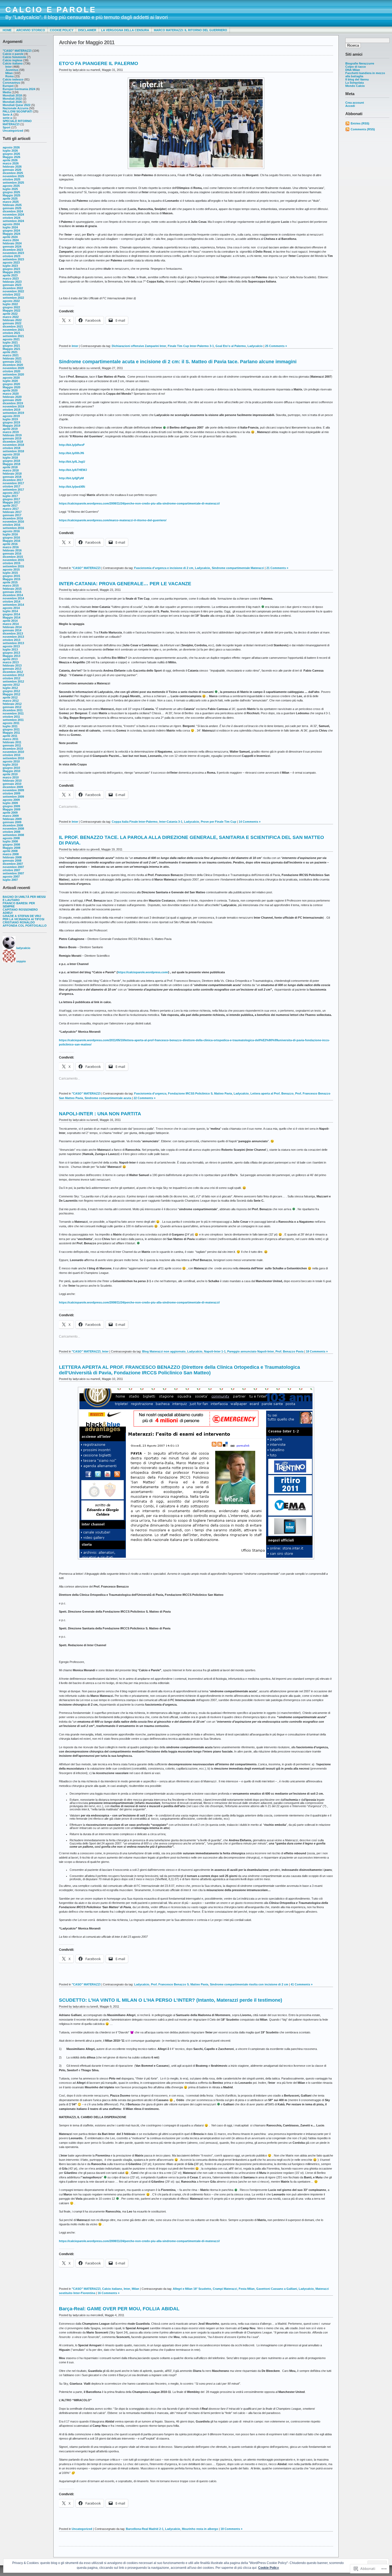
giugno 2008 (11, 845)
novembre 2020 (13, 368)
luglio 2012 (10, 688)
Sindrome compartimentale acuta (108, 1098)
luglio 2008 (10, 841)
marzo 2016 (11, 547)
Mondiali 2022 (12, 99)
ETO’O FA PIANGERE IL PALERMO (99, 63)
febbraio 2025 (12, 205)
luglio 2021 (10, 342)
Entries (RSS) (360, 123)
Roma (9, 76)
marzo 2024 (11, 240)
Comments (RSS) (363, 129)
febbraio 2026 (12, 167)
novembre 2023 (13, 253)
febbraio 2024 (12, 243)
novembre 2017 (13, 483)
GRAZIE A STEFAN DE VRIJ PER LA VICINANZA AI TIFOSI (23, 918)
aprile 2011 (10, 736)
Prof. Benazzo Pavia (289, 1351)
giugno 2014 (11, 614)
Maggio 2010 (11, 771)
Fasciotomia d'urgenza (150, 1093)
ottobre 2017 (11, 486)
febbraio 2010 (12, 781)
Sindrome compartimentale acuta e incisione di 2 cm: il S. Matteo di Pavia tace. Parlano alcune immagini (178, 362)
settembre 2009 (13, 797)
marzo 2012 (11, 701)
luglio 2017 (10, 496)
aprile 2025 (10, 199)
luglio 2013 (10, 649)
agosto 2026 (11, 147)
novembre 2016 (13, 522)
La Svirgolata (355, 83)
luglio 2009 (10, 803)
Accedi (350, 106)
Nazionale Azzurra (15, 108)
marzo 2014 (11, 624)
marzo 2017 (11, 509)
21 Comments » (277, 568)
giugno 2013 (11, 653)
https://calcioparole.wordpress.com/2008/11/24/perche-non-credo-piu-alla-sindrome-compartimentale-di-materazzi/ (139, 503)
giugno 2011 (11, 729)
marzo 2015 (11, 586)
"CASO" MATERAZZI (17, 51)
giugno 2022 (11, 307)
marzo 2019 (11, 432)
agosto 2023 (11, 263)
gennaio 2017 (12, 515)
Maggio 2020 (11, 387)
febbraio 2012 (12, 704)
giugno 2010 (11, 768)
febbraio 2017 (12, 512)
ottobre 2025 (11, 179)
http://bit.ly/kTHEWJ (73, 470)
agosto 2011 (11, 723)
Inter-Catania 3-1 (171, 822)
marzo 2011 (11, 739)
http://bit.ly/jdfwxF (72, 445)
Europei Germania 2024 (19, 89)
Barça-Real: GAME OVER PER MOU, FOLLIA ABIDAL (119, 2309)
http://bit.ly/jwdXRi (72, 487)
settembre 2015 (13, 566)
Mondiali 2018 (12, 95)
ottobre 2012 (11, 678)
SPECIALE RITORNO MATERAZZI (17, 123)
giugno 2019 (11, 422)
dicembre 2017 (13, 480)
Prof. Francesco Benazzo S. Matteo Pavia (180, 1984)
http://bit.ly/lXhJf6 (71, 453)
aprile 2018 (10, 467)
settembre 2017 (13, 490)
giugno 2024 (11, 231)
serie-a (7, 118)
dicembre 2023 (13, 250)
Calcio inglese (13, 60)
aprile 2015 (10, 582)
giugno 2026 (11, 154)
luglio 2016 (10, 534)
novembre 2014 (13, 598)
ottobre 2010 (11, 755)
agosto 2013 (11, 646)
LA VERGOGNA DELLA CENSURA (125, 30)
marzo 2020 (11, 394)
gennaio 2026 (12, 170)
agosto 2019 (11, 416)
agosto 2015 (11, 570)
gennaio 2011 (12, 745)
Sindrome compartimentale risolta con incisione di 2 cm (249, 1984)
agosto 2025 (11, 186)
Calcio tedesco (13, 79)
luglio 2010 (10, 765)
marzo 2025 (11, 202)
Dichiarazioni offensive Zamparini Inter (139, 346)
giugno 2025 (11, 192)
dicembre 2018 (13, 442)
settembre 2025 (13, 183)
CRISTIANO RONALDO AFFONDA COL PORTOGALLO (25, 924)
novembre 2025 (13, 176)
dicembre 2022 (13, 288)
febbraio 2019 (12, 435)
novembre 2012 (13, 675)
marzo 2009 (11, 816)
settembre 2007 (13, 873)
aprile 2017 (10, 506)
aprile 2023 (10, 275)
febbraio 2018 (12, 474)
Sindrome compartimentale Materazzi (238, 568)
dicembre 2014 (13, 595)
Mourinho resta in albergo (200, 2529)
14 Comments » (250, 822)
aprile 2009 (10, 813)
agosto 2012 (11, 685)
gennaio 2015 (12, 592)
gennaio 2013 (12, 669)
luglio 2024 (10, 227)
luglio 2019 (10, 419)
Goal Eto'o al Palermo (231, 346)
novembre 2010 (13, 752)
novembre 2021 (13, 330)
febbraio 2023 (12, 282)
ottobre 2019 (11, 410)
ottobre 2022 (11, 294)
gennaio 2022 (12, 323)
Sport (7, 127)
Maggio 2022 (11, 310)
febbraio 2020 (12, 397)
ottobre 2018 (11, 448)
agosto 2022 (11, 301)
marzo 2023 (11, 278)
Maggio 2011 (11, 733)
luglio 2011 (10, 726)
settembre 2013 (13, 643)
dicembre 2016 (13, 518)
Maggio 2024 (11, 234)
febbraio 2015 (12, 589)
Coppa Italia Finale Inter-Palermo (135, 822)
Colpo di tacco (356, 67)
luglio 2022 (10, 304)
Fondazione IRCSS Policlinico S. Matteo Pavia (200, 1093)
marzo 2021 (11, 355)
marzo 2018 (11, 470)
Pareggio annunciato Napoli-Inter (251, 1351)
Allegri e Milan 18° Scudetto (192, 2289)
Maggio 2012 (11, 694)
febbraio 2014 (12, 627)
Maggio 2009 (11, 809)
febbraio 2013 (12, 665)
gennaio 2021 (12, 362)
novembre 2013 (13, 637)
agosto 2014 (11, 608)
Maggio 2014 (11, 617)
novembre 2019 (13, 406)
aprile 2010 (10, 774)
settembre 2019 (13, 413)
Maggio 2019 (11, 426)
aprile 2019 (10, 429)
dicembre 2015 (13, 557)
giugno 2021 (11, 346)
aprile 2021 (10, 352)
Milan (9, 73)
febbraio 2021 (12, 358)
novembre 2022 (13, 291)
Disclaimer (87, 30)
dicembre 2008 (13, 825)
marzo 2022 (11, 317)
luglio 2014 (10, 611)
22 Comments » (145, 1098)
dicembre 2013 (13, 633)
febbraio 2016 (12, 550)
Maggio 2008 (11, 848)
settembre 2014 (13, 605)
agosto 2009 (11, 800)
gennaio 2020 (12, 400)
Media (7, 92)
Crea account (355, 103)
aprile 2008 (10, 851)
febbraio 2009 (12, 819)
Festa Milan (247, 2289)
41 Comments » (302, 1984)
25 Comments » (276, 346)
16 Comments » (109, 2293)
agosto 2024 (11, 224)
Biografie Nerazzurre (360, 63)
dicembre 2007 (13, 864)
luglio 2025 (10, 189)
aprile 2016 (10, 544)
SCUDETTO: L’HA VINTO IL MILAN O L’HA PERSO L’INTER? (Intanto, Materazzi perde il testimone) (171, 2000)
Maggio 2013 (11, 656)
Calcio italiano (13, 63)
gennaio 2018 (12, 477)
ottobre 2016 (11, 525)
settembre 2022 (13, 298)
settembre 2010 (13, 758)
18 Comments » (317, 1351)
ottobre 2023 (11, 256)
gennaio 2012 (12, 707)
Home (7, 30)
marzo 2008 (11, 854)
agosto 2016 (11, 531)
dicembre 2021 (13, 326)
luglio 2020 (10, 381)
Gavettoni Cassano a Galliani (277, 2289)
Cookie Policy (62, 30)
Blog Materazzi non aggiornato (164, 1351)
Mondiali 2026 (12, 102)
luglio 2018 (10, 458)
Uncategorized (13, 131)
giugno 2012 (11, 691)
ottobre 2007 (11, 870)
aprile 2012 (10, 697)
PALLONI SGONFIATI (17, 111)
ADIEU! (8, 913)
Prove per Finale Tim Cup (219, 822)
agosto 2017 (11, 493)
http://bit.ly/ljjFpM (71, 478)
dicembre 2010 (13, 749)
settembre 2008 (13, 835)
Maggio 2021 (11, 349)
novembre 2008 (13, 829)
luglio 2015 (10, 573)
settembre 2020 (13, 374)
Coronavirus (11, 83)
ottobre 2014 (11, 601)
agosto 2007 (11, 877)
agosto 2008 (11, 838)
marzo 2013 (11, 662)
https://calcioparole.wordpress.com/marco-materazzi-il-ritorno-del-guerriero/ (113, 520)
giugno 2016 (11, 538)
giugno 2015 (11, 576)
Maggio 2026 (11, 157)
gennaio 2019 (12, 438)
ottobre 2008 (11, 832)
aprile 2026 (10, 160)
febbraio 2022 (12, 320)
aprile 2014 (10, 621)
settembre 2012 (13, 681)
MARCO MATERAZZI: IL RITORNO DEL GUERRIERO (191, 30)
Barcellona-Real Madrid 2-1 (145, 2529)
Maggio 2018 (11, 464)
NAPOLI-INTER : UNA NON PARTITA (100, 1114)
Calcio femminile (14, 57)
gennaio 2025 (12, 208)
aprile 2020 (10, 390)
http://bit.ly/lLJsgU (72, 462)
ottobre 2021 (11, 333)
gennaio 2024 (12, 247)
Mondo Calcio (355, 86)
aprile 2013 (10, 659)
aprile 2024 (10, 237)
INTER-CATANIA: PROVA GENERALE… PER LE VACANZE (125, 584)
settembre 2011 (13, 720)
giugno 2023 (11, 269)
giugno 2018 (11, 461)
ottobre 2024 (11, 218)
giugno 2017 (11, 499)
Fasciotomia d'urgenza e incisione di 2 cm (164, 568)
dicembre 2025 (13, 173)
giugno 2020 (11, 384)
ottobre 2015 (11, 563)
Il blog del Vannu (357, 79)
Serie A (8, 115)
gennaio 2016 (12, 554)
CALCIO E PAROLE (51, 10)
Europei (8, 86)
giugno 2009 (11, 806)
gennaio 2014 (12, 630)
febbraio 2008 (12, 857)
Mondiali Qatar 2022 (17, 105)
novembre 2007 (13, 867)
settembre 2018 (13, 451)
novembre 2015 (13, 560)
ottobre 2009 (11, 793)
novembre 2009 (13, 790)
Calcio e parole (13, 54)
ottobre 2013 (11, 640)
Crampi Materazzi (225, 2289)
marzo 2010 (11, 777)
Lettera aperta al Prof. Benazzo (272, 1093)
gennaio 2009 (12, 822)
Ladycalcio (255, 346)
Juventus (12, 70)
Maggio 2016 (11, 541)
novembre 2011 (13, 713)
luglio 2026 (10, 151)
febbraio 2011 (12, 742)
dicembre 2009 (13, 787)
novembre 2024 (13, 215)
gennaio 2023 (12, 285)
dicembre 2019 (13, 403)
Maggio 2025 (11, 195)
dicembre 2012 (13, 672)
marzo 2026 (11, 163)
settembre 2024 (13, 221)
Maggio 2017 (11, 502)
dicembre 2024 (13, 211)
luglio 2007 (10, 880)
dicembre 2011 (13, 710)
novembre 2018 (13, 445)
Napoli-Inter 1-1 (215, 1351)
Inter (9, 67)
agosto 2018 (11, 454)
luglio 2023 (10, 266)
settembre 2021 (13, 336)
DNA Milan (353, 70)
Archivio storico (31, 30)
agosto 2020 (11, 378)
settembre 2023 (13, 259)
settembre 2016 (13, 528)
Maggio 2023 (11, 272)
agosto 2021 (11, 339)
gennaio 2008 (12, 861)
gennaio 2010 (12, 784)
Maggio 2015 (11, 579)
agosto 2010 (11, 761)
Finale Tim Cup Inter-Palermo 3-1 (191, 346)
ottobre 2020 (11, 371)
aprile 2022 (10, 314)
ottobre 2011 (11, 717)
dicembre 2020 (13, 365)
